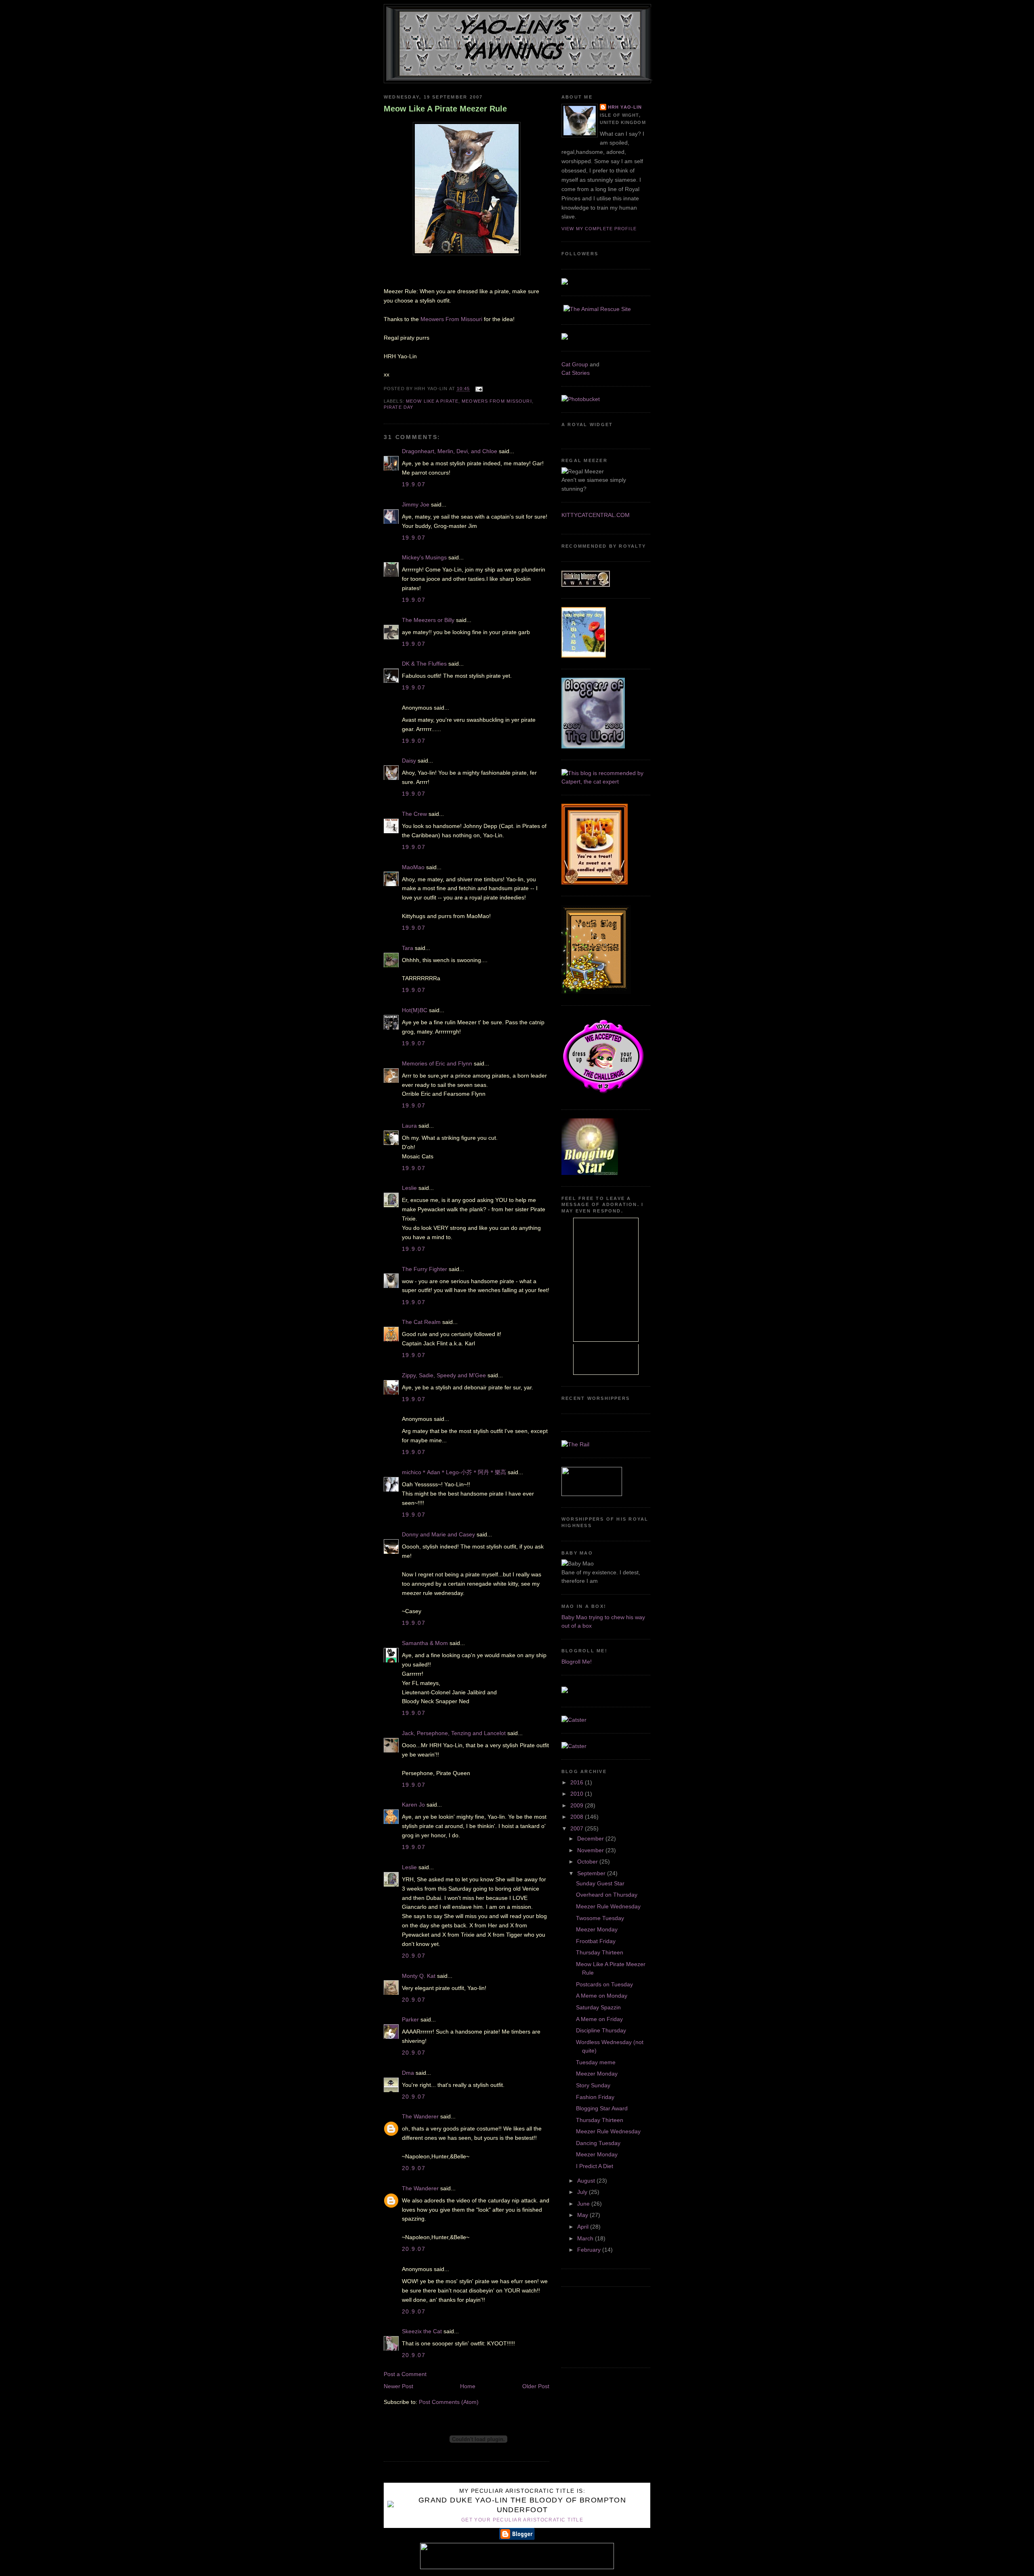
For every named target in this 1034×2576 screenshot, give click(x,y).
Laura (409, 1126)
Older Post (536, 2386)
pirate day (398, 407)
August (587, 2181)
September (592, 1873)
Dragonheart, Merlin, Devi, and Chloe (450, 451)
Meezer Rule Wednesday (608, 1906)
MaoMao (413, 867)
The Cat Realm (421, 1322)
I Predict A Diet (595, 2166)
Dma (408, 2073)
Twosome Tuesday (600, 1918)
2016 (578, 1782)
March (586, 2238)
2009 (578, 1805)
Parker (410, 2019)
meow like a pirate (432, 401)
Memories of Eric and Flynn (437, 1063)
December (591, 1838)
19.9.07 (414, 484)
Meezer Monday (597, 1929)
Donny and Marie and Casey (438, 1534)
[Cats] (606, 782)
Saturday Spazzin (598, 2007)
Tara (408, 948)
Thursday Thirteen (600, 1952)
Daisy (409, 761)
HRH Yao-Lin (625, 107)
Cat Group (575, 364)
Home (468, 2386)
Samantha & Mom (425, 1643)
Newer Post (398, 2386)
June (584, 2204)
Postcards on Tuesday (604, 1984)
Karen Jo (413, 1805)
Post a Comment (405, 2374)
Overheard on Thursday (607, 1895)
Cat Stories (576, 373)
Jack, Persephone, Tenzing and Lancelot (454, 1733)
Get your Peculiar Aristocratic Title (522, 2520)
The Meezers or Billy (428, 620)
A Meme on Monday (602, 1996)
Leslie (409, 1188)
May (583, 2215)
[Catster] (574, 1720)
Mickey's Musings (424, 557)
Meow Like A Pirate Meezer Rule (445, 109)
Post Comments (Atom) (449, 2402)
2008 (578, 1817)
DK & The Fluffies (424, 664)
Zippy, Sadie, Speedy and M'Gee (444, 1375)
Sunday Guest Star (600, 1883)
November (591, 1850)
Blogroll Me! (577, 1662)
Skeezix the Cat (422, 2331)
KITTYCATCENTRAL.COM (596, 515)
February (590, 2250)
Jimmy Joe (416, 504)
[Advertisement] (598, 2326)
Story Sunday (593, 2085)
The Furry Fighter (425, 1269)
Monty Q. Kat (419, 1976)
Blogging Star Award (602, 2108)
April (584, 2227)
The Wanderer (420, 2116)
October (588, 1862)
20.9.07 (414, 1956)
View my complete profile (599, 229)
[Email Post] (478, 389)
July (583, 2192)
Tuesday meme (596, 2062)
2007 (578, 1828)
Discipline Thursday (601, 2030)
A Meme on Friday (599, 2019)
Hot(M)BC (415, 1010)
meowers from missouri (497, 401)
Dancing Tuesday (598, 2143)
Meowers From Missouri (452, 319)
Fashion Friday (595, 2097)
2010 (578, 1794)
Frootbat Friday (596, 1941)
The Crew (414, 814)
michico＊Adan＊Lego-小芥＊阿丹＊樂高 (454, 1472)
